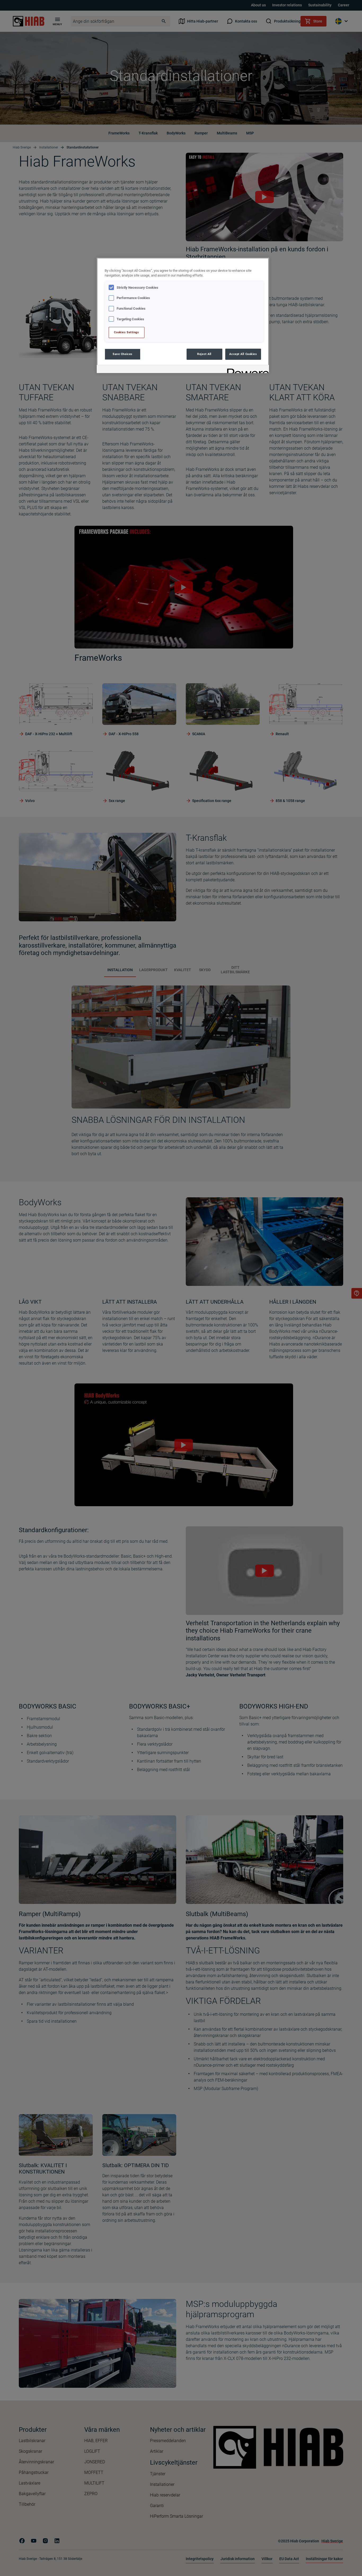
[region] (183, 315)
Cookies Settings (126, 332)
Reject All (204, 354)
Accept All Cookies (243, 354)
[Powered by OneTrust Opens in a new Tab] (246, 370)
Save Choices (123, 354)
